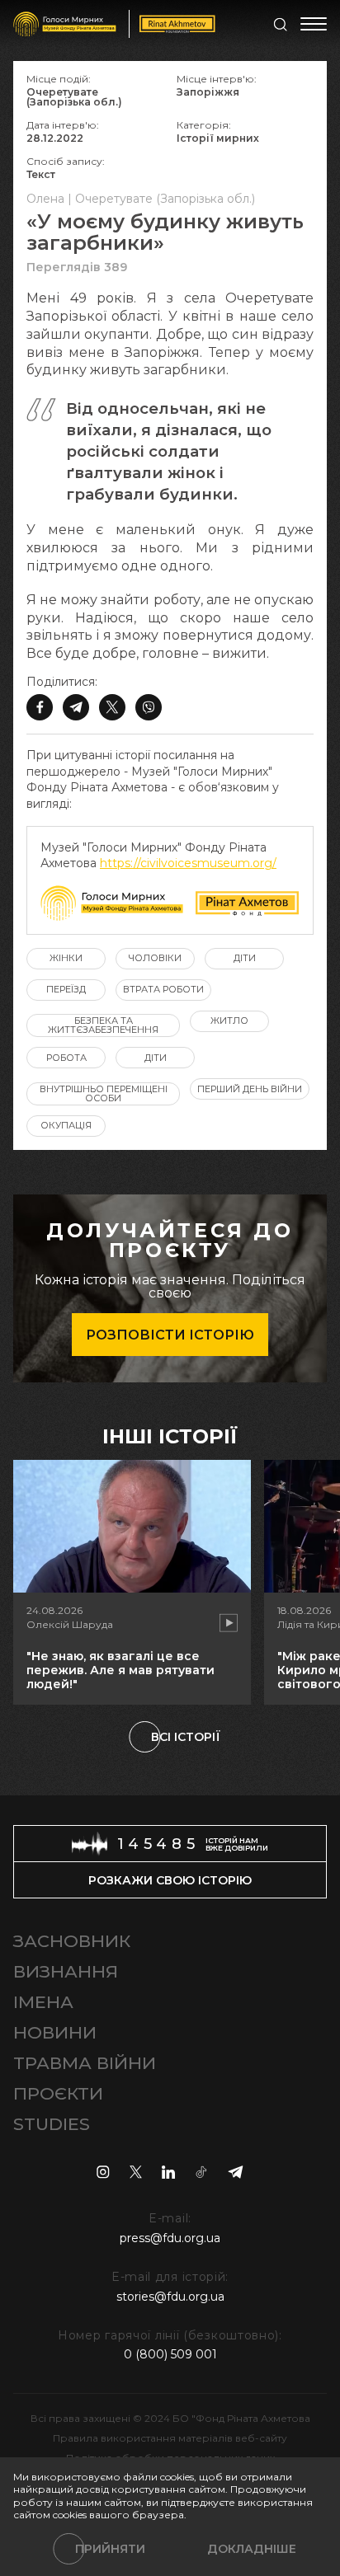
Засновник (72, 1941)
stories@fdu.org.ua (170, 2297)
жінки (66, 958)
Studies (52, 2124)
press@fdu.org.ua (170, 2238)
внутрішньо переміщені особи (104, 1093)
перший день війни (250, 1089)
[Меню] (314, 24)
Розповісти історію (170, 1335)
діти (245, 958)
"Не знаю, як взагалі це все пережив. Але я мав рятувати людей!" (120, 1670)
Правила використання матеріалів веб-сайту (170, 2438)
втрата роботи (163, 989)
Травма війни (85, 2063)
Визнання (66, 1971)
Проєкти (58, 2093)
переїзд (66, 989)
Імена (43, 2002)
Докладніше (252, 2549)
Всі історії (186, 1737)
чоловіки (155, 958)
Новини (55, 2032)
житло (229, 1021)
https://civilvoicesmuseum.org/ (188, 863)
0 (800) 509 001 (170, 2354)
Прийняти (110, 2549)
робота (66, 1058)
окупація (66, 1125)
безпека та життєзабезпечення (103, 1025)
